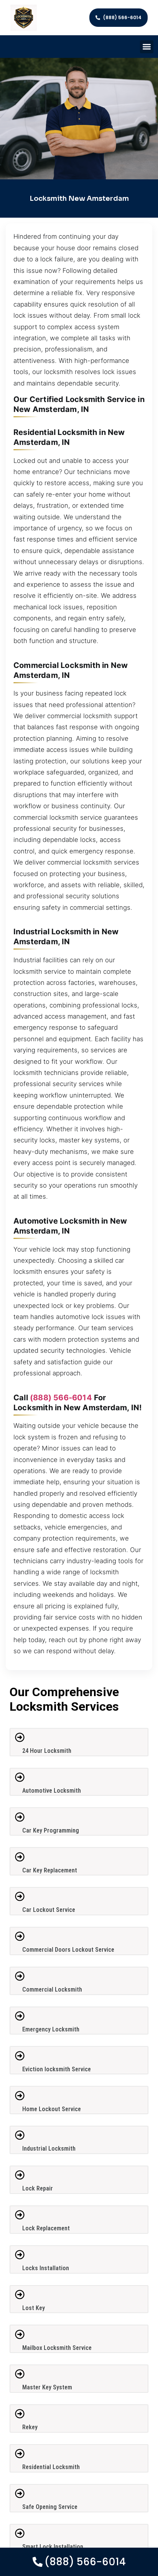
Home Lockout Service (52, 2109)
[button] (147, 47)
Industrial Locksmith (49, 2149)
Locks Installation (46, 2268)
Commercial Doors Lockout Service (68, 1950)
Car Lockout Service (49, 1910)
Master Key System (47, 2387)
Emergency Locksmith (51, 2029)
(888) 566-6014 (61, 1398)
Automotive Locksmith (52, 1791)
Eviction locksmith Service (57, 2069)
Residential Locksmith (51, 2467)
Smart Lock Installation (53, 2547)
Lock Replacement (46, 2228)
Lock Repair (38, 2188)
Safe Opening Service (50, 2507)
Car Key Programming (51, 1830)
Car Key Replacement (50, 1870)
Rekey (30, 2427)
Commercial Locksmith (52, 1989)
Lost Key (34, 2308)
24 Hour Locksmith (47, 1751)
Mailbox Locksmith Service (57, 2348)
